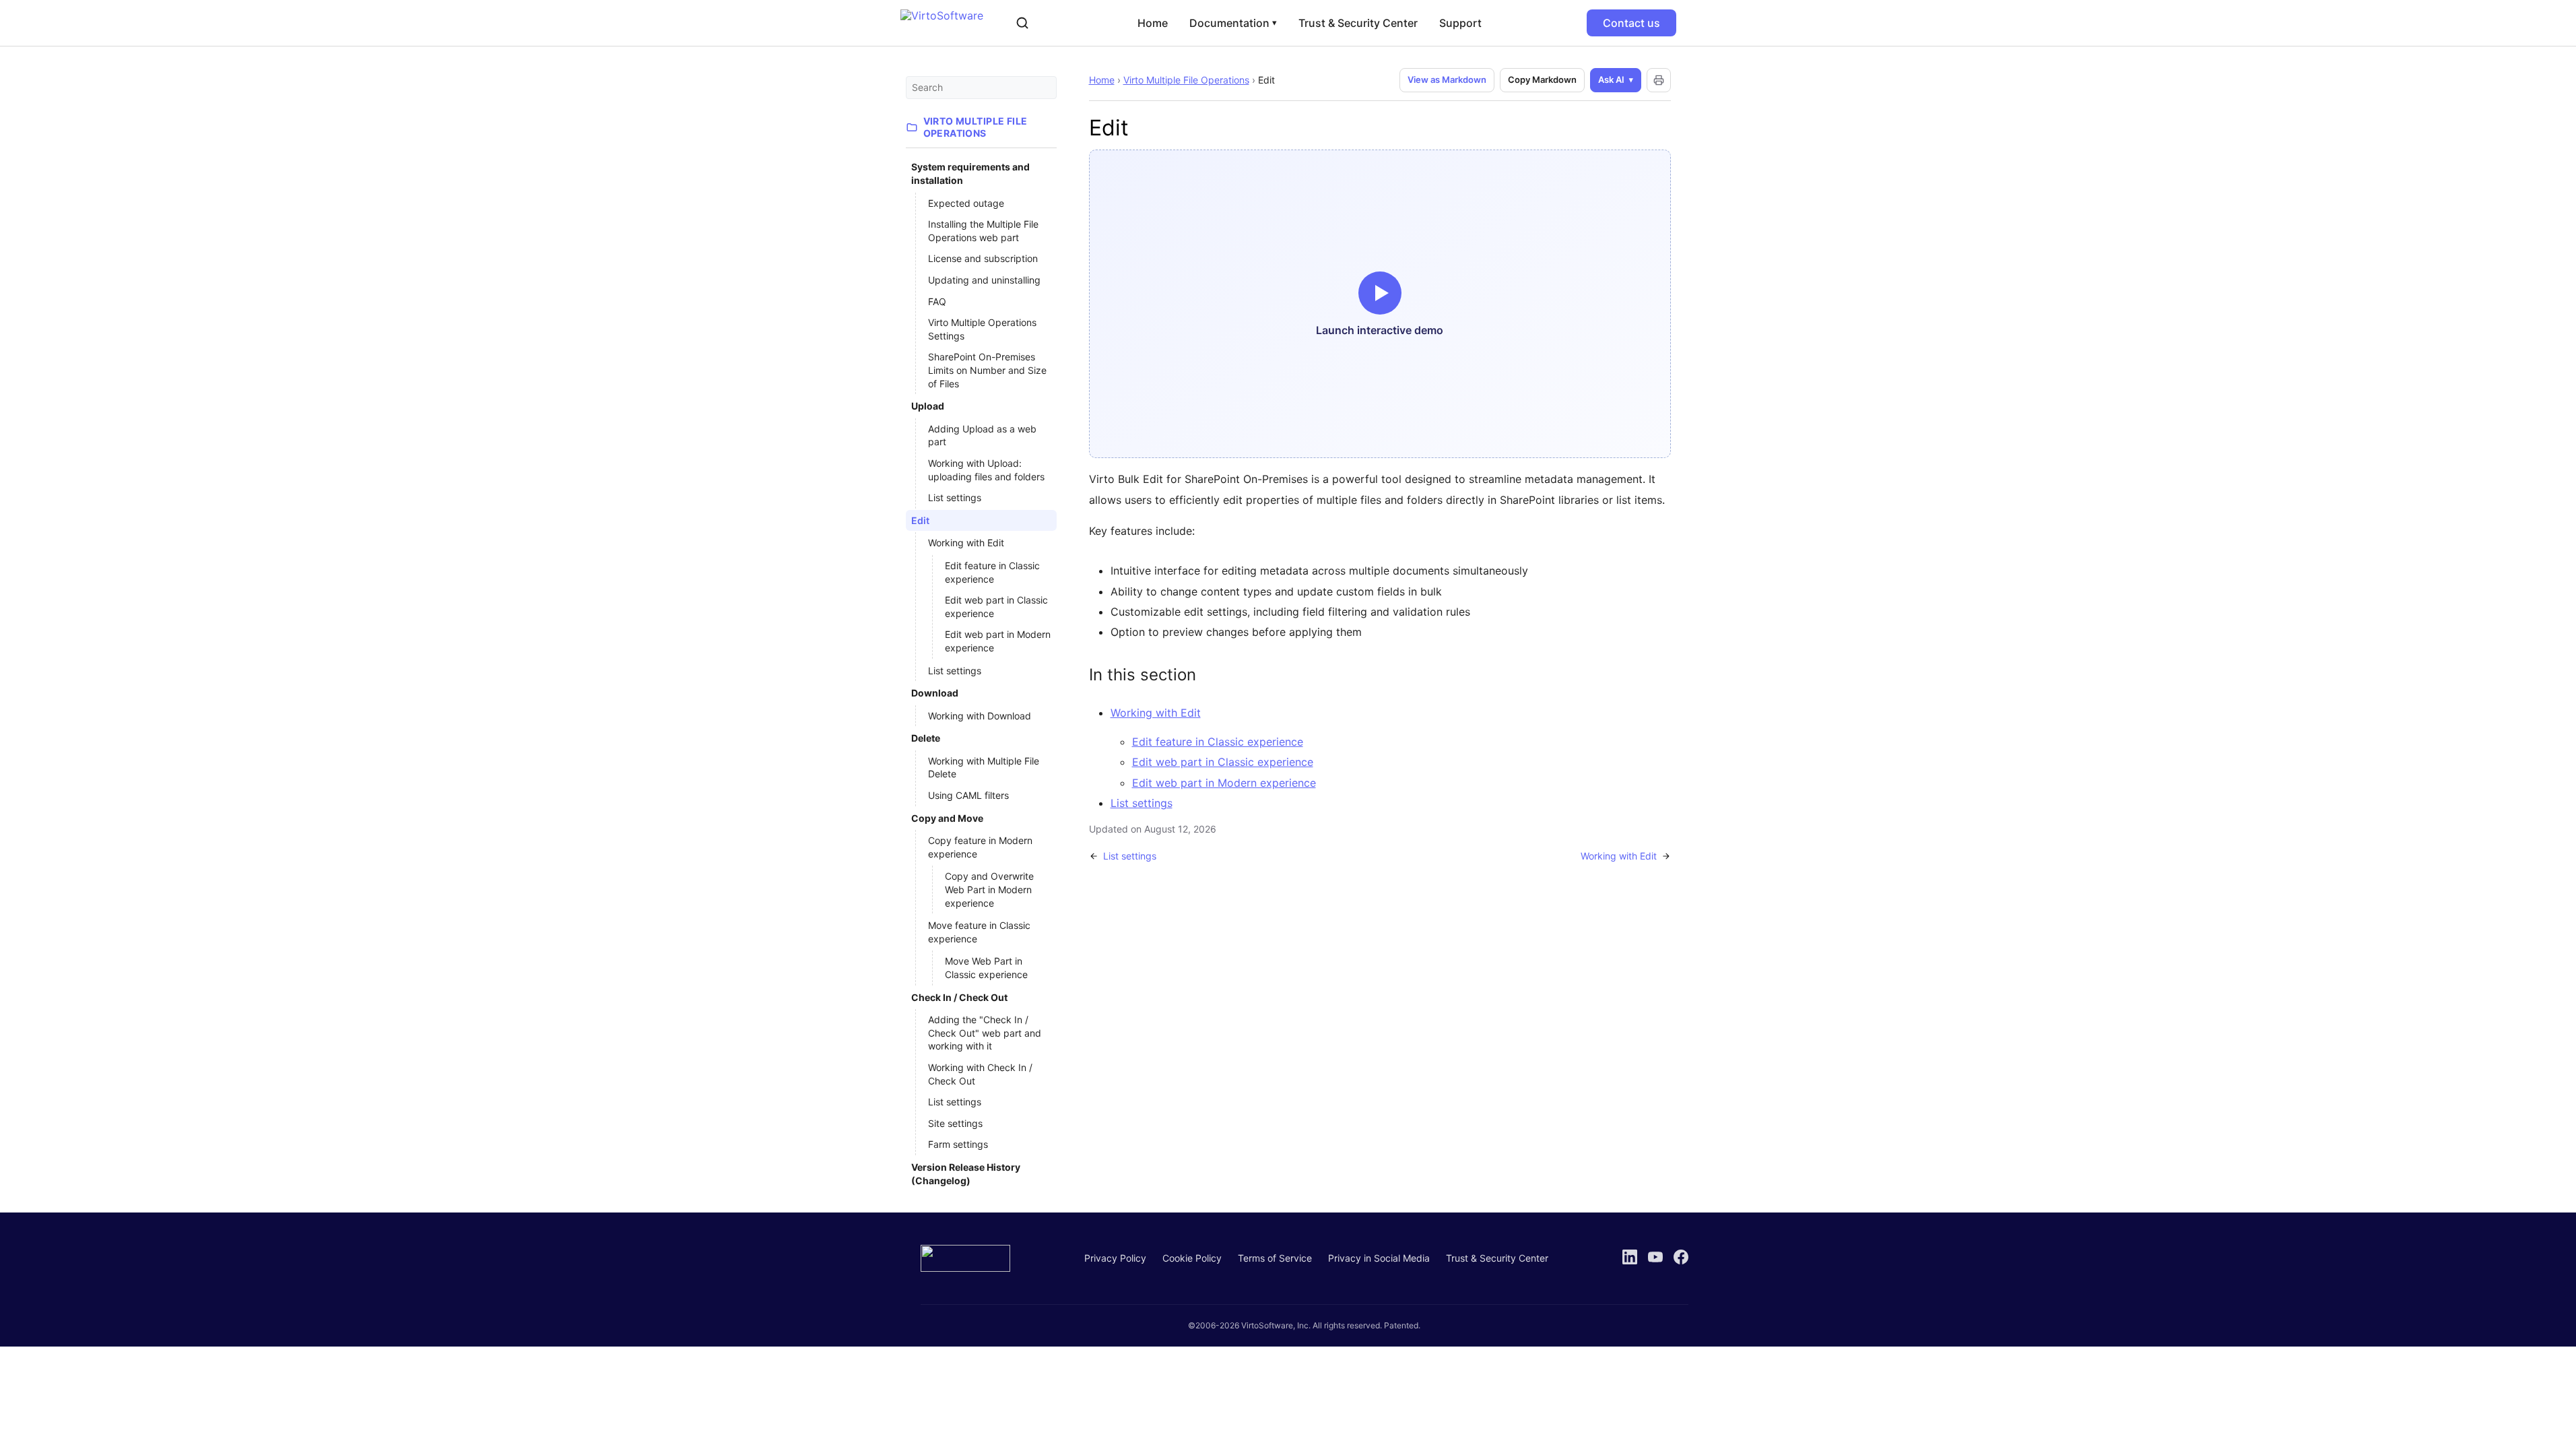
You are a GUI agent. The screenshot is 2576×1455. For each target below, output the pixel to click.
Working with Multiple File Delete (984, 768)
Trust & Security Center (1358, 23)
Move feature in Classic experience (979, 932)
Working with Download (980, 716)
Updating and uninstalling (984, 280)
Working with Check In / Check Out (980, 1074)
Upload (928, 406)
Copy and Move (947, 818)
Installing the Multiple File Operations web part (983, 231)
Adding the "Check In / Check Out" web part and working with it (985, 1033)
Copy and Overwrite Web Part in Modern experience (989, 889)
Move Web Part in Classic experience (986, 968)
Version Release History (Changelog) (966, 1174)
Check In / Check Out (959, 997)
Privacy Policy (1115, 1258)
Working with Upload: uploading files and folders (986, 470)
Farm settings (958, 1144)
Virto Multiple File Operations (1186, 80)
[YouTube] (1655, 1257)
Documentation (1233, 23)
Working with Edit (966, 543)
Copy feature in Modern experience (980, 847)
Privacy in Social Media (1379, 1258)
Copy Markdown (1542, 79)
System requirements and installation (970, 173)
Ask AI (1611, 79)
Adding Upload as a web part (982, 435)
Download (935, 693)
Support (1460, 23)
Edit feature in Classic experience (992, 572)
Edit (920, 520)
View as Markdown (1447, 79)
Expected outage (966, 203)
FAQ (937, 301)
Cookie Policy (1192, 1258)
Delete (926, 738)
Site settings (955, 1123)
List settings (955, 497)
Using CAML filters (968, 795)
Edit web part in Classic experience (996, 607)
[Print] (1659, 80)
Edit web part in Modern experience (998, 641)
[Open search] (1022, 23)
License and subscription (983, 258)
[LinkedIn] (1630, 1257)
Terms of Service (1275, 1258)
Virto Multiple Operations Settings (982, 329)
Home (1153, 23)
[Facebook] (1681, 1257)
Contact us (1631, 23)
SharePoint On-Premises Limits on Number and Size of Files (987, 370)
